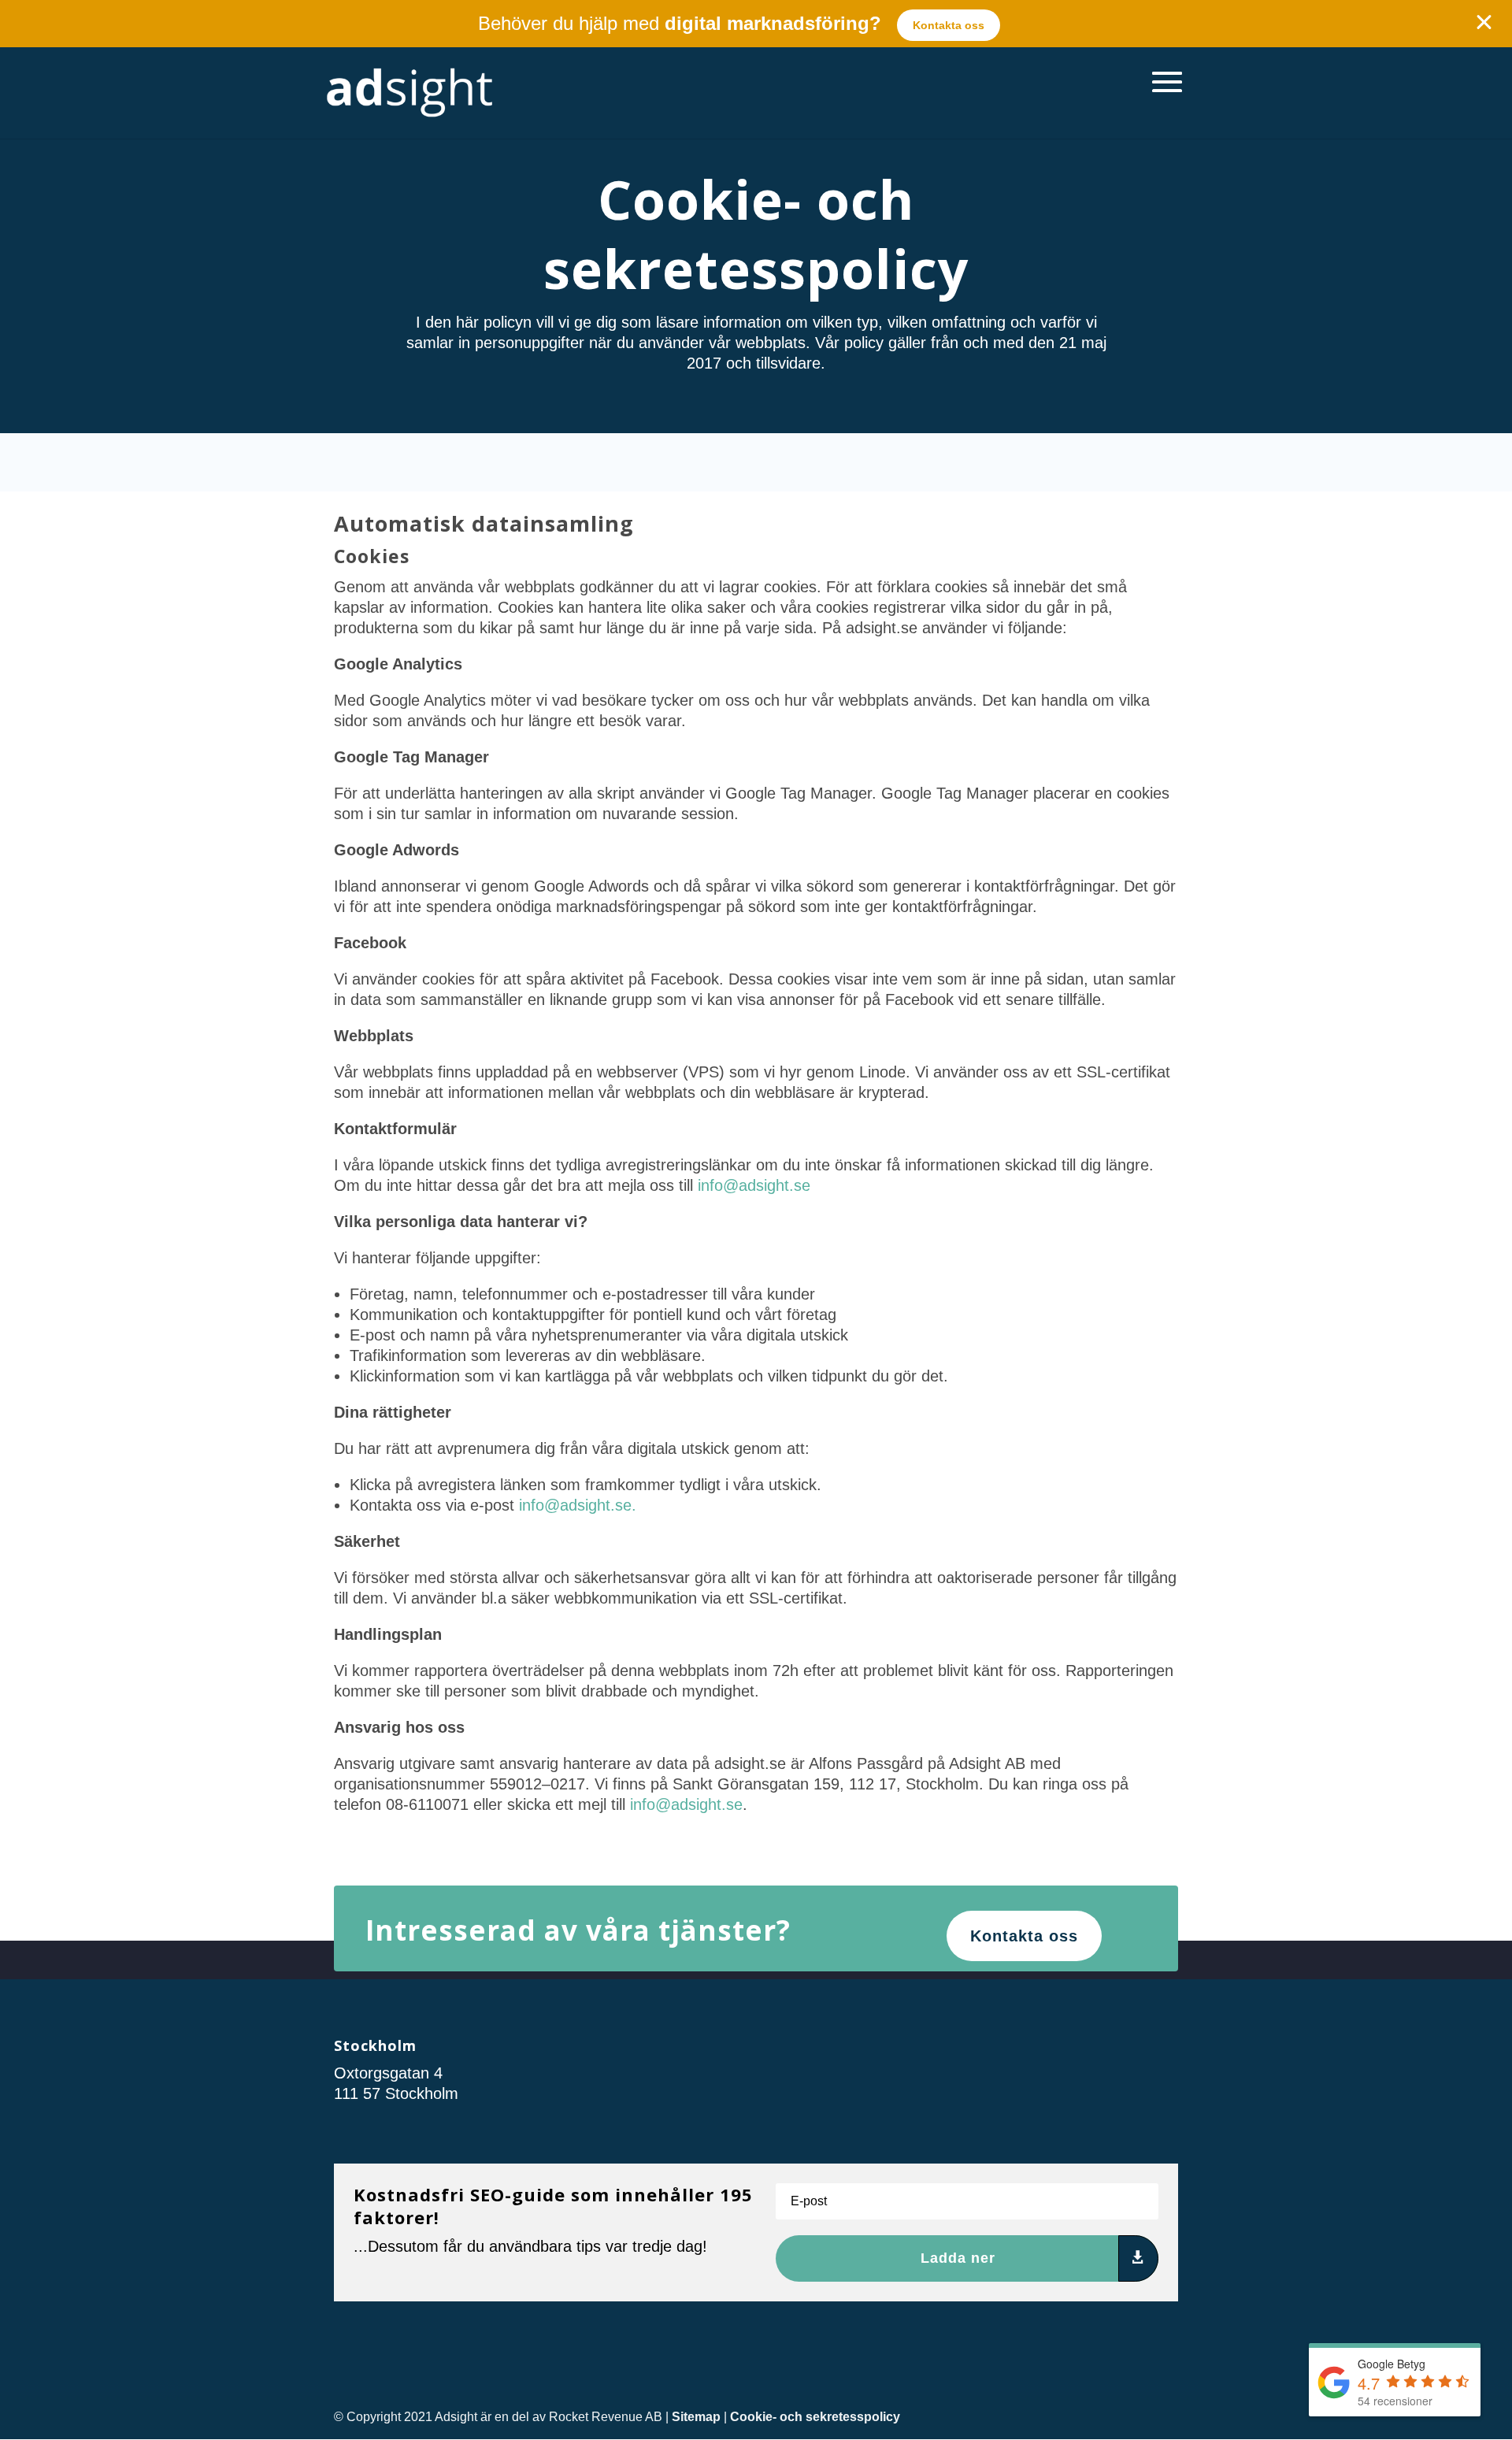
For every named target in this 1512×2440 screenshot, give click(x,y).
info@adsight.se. (578, 1505)
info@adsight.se (754, 1185)
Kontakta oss (949, 25)
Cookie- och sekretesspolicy (815, 2417)
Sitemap (696, 2417)
